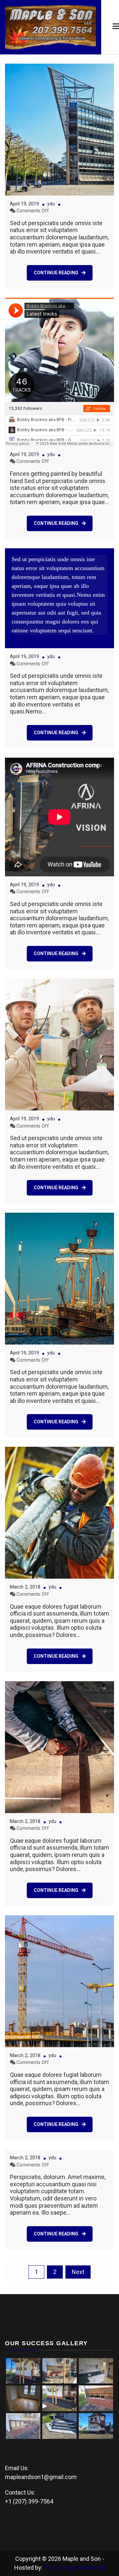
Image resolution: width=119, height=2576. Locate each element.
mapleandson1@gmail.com (41, 2477)
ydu (51, 204)
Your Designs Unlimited (74, 2568)
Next (78, 2272)
